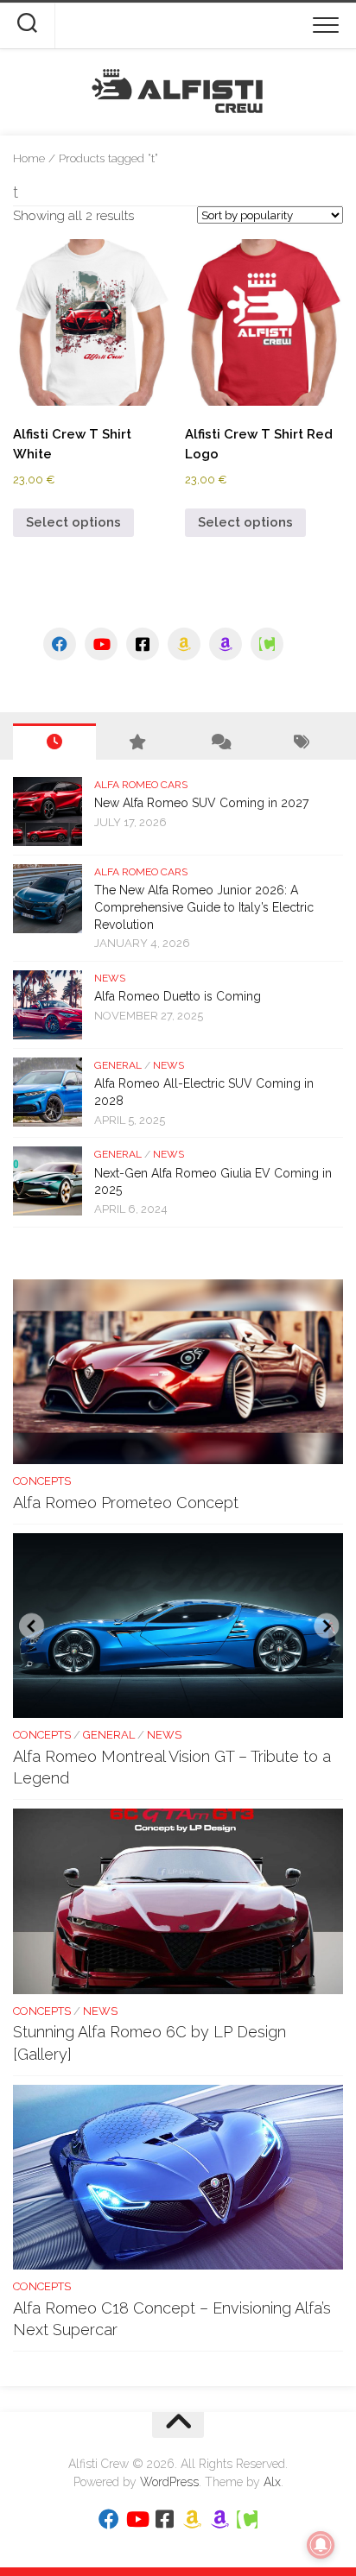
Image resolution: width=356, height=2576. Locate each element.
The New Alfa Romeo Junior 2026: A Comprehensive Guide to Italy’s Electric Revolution (204, 907)
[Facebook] (60, 644)
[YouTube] (101, 644)
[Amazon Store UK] (226, 644)
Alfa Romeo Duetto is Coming (178, 996)
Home (29, 158)
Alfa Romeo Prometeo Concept (126, 1503)
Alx (272, 2482)
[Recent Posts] (54, 742)
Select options (73, 522)
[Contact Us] (267, 644)
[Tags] (302, 742)
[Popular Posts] (137, 742)
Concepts (42, 1481)
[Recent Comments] (219, 742)
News (110, 978)
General (118, 1065)
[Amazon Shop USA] (184, 644)
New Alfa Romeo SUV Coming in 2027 (201, 803)
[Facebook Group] (143, 644)
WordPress (169, 2482)
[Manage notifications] (321, 2545)
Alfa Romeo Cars (141, 785)
